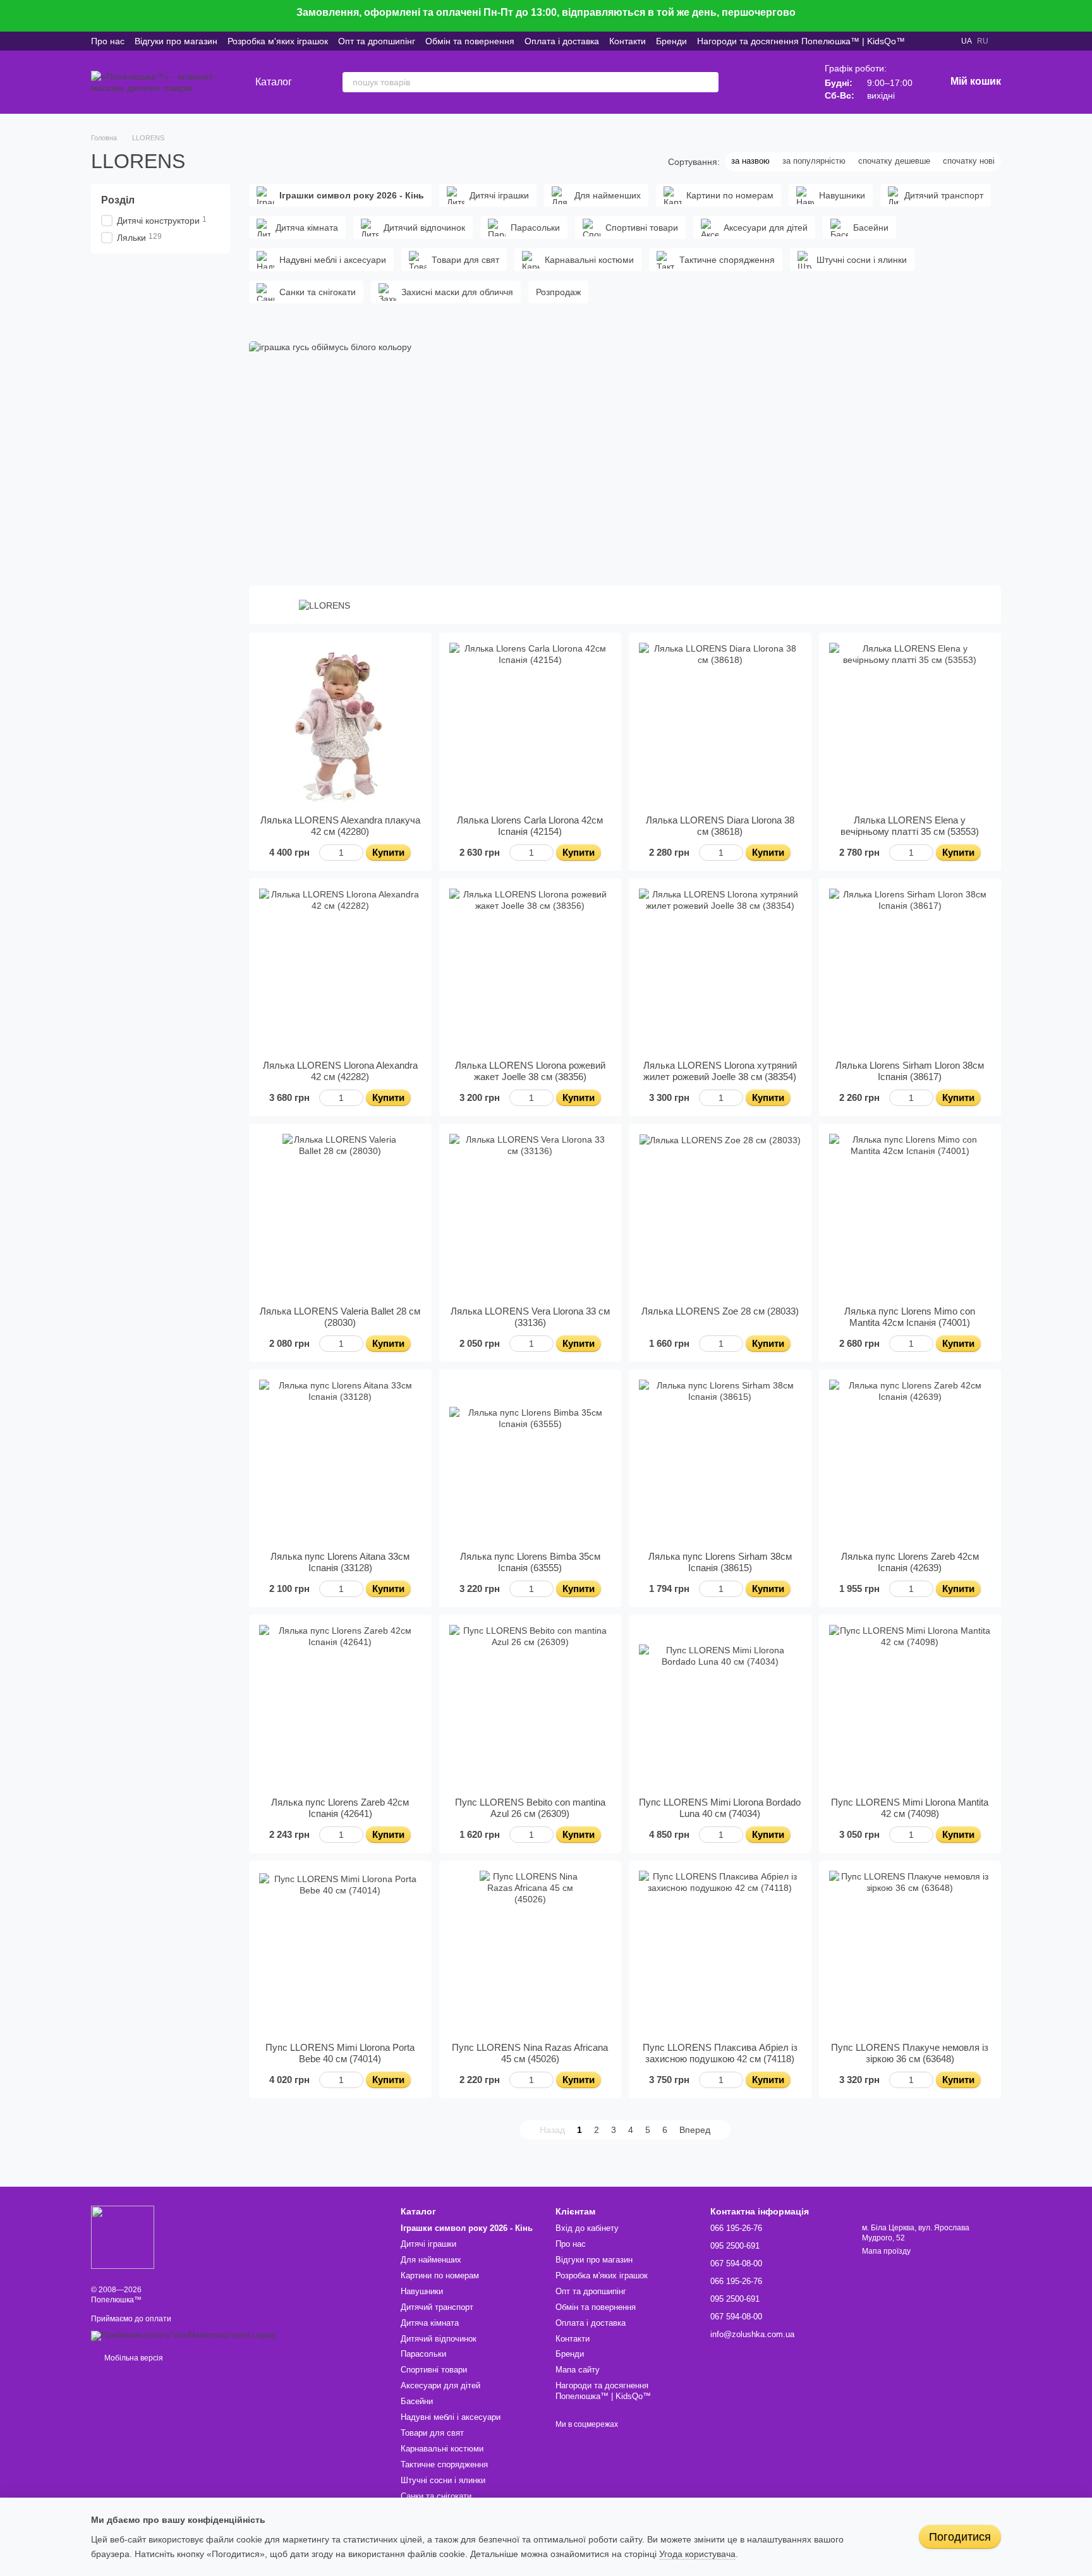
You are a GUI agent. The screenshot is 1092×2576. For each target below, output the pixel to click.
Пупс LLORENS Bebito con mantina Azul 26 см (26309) (530, 1808)
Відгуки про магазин (176, 41)
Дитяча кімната (430, 2323)
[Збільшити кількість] (357, 853)
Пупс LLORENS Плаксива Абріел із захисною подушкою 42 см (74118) (720, 2053)
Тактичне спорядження (444, 2464)
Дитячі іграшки (428, 2244)
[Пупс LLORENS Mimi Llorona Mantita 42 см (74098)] (910, 1706)
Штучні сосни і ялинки (443, 2480)
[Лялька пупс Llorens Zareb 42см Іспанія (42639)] (910, 1461)
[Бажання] (754, 82)
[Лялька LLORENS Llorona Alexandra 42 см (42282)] (340, 970)
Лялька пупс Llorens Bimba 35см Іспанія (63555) (530, 1562)
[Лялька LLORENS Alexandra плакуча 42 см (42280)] (340, 724)
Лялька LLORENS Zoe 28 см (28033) (720, 1311)
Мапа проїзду (886, 2251)
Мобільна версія (133, 2358)
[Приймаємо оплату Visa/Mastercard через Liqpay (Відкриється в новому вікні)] (183, 2335)
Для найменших (431, 2260)
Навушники (422, 2291)
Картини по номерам (440, 2275)
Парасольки (423, 2354)
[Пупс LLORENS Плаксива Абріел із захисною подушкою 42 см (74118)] (720, 1952)
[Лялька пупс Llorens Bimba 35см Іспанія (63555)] (531, 1461)
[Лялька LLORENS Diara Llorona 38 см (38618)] (720, 724)
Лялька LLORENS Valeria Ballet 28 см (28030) (340, 1317)
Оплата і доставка (562, 41)
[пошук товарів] (708, 82)
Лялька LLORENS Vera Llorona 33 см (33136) (530, 1317)
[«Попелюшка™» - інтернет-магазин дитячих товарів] (123, 2237)
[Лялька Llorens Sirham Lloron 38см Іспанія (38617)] (910, 970)
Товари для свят (432, 2433)
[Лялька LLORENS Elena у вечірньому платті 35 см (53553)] (910, 724)
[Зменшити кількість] (325, 853)
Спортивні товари (434, 2370)
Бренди (671, 41)
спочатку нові (969, 161)
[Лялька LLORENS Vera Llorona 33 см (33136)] (531, 1215)
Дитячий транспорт (437, 2307)
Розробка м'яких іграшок (278, 41)
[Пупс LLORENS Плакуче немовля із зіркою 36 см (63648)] (910, 1952)
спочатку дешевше (894, 161)
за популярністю (814, 161)
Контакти (628, 41)
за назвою (750, 161)
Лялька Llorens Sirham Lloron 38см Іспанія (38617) (910, 1071)
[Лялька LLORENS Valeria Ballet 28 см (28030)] (340, 1215)
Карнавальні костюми (442, 2449)
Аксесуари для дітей (440, 2385)
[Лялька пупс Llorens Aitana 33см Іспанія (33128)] (340, 1461)
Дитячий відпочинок (439, 2339)
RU (983, 41)
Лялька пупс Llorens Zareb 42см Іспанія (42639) (910, 1562)
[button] (1082, 16)
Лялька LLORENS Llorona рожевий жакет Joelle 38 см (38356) (530, 1071)
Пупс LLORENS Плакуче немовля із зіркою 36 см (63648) (910, 2053)
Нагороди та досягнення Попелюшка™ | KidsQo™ (801, 41)
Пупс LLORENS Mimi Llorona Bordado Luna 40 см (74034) (720, 1808)
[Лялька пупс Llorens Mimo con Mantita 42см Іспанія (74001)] (910, 1215)
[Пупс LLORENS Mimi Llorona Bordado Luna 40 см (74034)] (720, 1706)
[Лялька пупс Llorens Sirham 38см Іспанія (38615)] (720, 1461)
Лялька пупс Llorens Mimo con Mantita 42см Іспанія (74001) (910, 1317)
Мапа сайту (578, 2370)
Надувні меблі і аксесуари (451, 2417)
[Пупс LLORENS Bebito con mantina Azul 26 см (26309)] (531, 1706)
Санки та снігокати (436, 2496)
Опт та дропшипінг (377, 41)
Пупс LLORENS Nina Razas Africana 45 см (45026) (530, 2053)
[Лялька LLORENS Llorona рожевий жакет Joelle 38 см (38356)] (531, 970)
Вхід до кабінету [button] (587, 2228)
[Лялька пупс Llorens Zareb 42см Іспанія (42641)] (340, 1706)
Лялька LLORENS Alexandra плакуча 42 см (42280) (340, 826)
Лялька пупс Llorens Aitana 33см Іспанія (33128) (340, 1562)
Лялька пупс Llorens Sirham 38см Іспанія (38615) (720, 1562)
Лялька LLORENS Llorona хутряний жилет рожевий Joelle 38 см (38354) (720, 1071)
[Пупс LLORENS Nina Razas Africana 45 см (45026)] (531, 1952)
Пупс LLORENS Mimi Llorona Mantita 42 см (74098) (910, 1808)
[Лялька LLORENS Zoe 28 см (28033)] (720, 1215)
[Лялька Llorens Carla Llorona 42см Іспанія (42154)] (531, 724)
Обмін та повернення (470, 41)
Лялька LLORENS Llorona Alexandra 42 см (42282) (340, 1071)
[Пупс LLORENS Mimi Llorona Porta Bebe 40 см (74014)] (340, 1952)
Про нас (108, 41)
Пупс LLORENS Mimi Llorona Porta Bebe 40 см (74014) (340, 2053)
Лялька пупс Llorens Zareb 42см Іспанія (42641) (340, 1808)
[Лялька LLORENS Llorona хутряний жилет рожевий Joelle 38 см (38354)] (720, 970)
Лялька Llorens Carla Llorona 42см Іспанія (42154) (530, 826)
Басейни (417, 2401)
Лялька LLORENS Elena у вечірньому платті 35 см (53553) (910, 826)
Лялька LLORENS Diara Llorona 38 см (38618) (720, 826)
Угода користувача (697, 2554)
